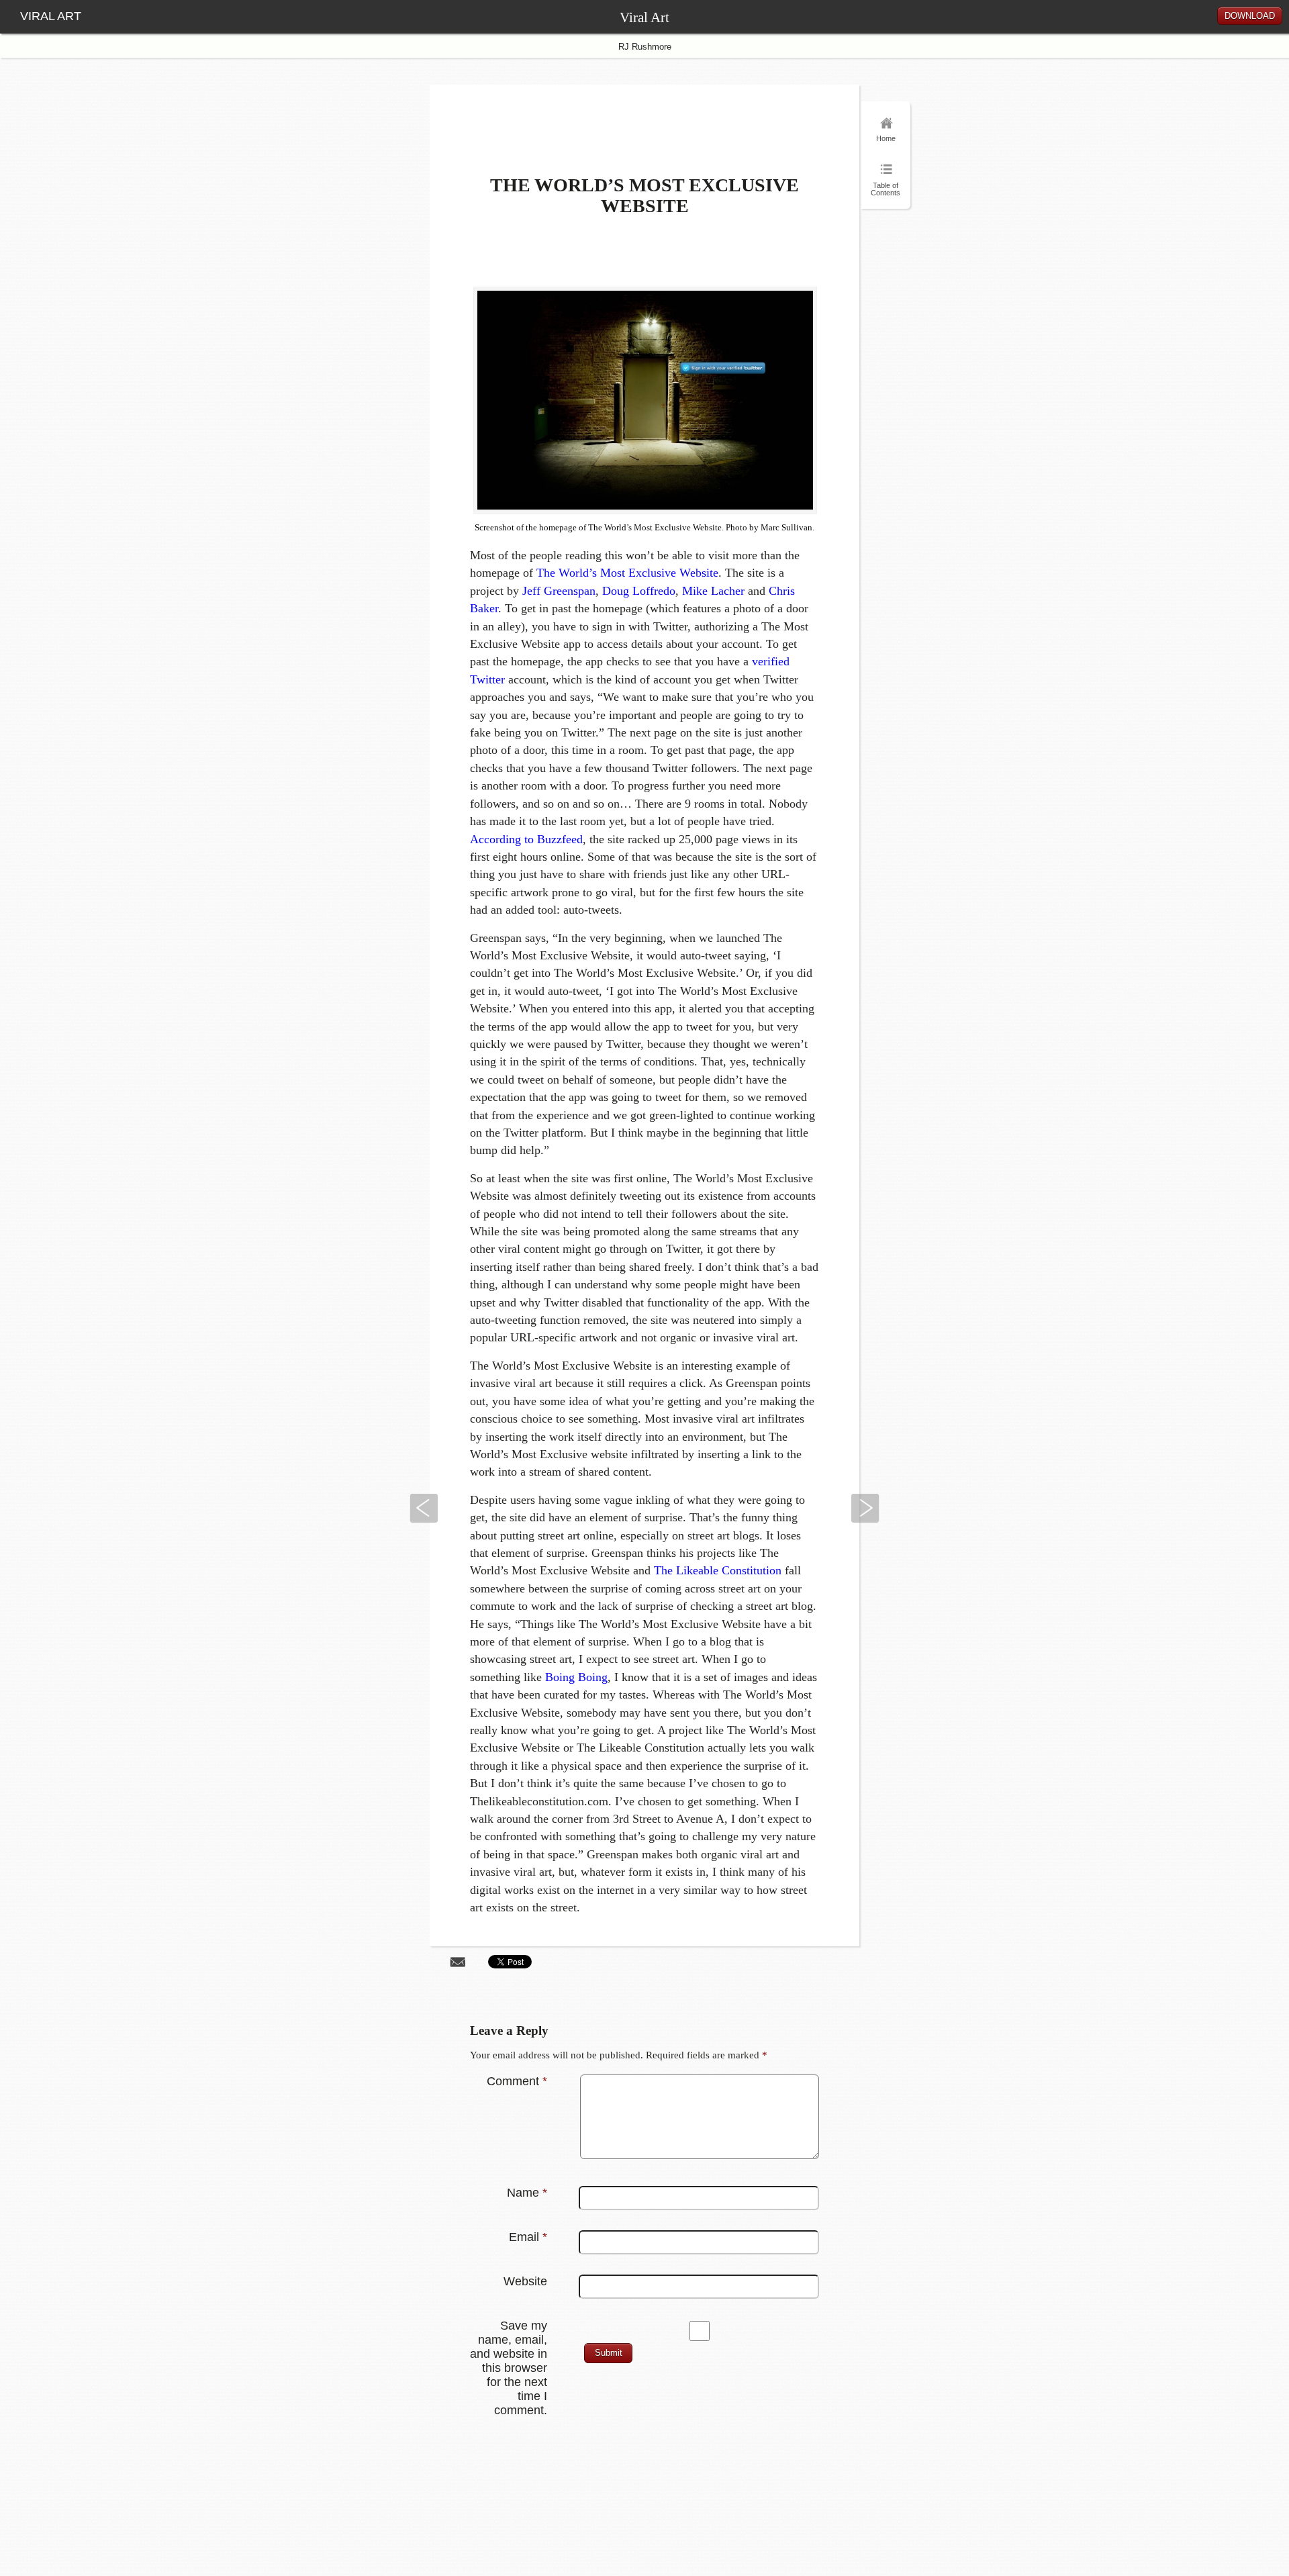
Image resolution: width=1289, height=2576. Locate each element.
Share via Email (458, 1961)
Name (527, 2193)
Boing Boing (576, 1677)
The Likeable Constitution (718, 1570)
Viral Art (644, 17)
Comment (517, 2081)
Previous (424, 1508)
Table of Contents (886, 188)
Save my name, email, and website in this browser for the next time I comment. (509, 2368)
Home (886, 138)
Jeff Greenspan (559, 591)
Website (525, 2281)
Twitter (487, 679)
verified (771, 661)
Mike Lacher (713, 591)
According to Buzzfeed (526, 839)
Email (528, 2237)
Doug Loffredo (639, 591)
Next (865, 1508)
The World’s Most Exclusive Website (627, 573)
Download (1250, 16)
